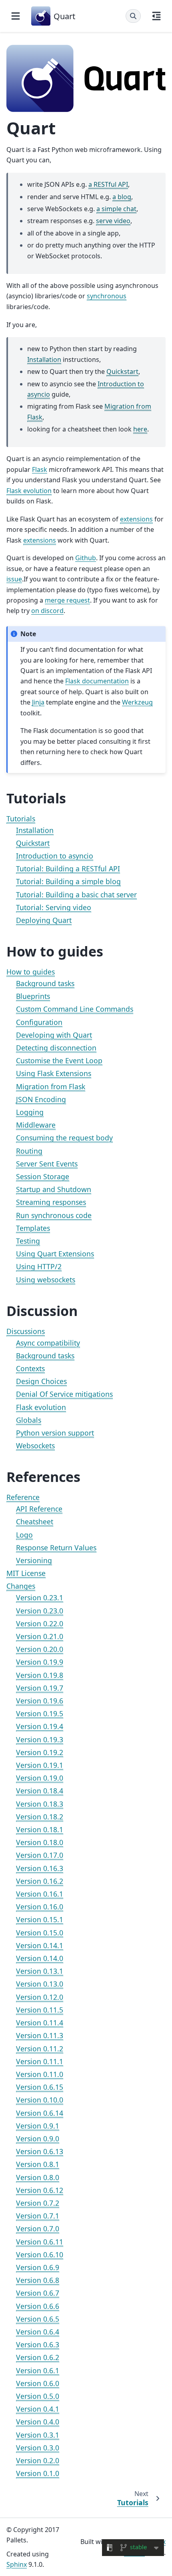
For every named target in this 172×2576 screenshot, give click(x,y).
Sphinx (17, 2564)
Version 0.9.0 (38, 2139)
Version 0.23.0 (40, 1611)
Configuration (39, 1022)
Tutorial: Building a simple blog (68, 881)
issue (14, 579)
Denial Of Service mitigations (64, 1394)
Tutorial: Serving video (54, 907)
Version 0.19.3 (40, 1739)
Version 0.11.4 (40, 2023)
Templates (33, 1228)
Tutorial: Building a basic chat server (76, 895)
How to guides (31, 972)
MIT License (26, 1573)
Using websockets (46, 1280)
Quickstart (33, 843)
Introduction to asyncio (55, 856)
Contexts (30, 1368)
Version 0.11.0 (40, 2074)
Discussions (26, 1331)
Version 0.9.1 (38, 2126)
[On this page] (156, 16)
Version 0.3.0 (38, 2448)
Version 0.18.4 (40, 1791)
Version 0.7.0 (38, 2229)
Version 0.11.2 (40, 2049)
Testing (28, 1241)
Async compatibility (48, 1343)
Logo (24, 1535)
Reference (23, 1497)
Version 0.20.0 (40, 1649)
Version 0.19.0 (40, 1778)
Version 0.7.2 (38, 2203)
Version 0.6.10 (40, 2254)
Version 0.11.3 (40, 2035)
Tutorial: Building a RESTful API (68, 869)
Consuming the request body (64, 1138)
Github (86, 558)
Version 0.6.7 (38, 2293)
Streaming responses (51, 1202)
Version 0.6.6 (38, 2306)
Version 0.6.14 (40, 2113)
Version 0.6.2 (38, 2357)
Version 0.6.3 (38, 2344)
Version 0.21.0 (40, 1636)
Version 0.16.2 (40, 1881)
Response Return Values (56, 1548)
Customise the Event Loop (59, 1060)
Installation (35, 830)
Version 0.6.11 (40, 2242)
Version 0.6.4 (38, 2332)
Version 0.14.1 (40, 1945)
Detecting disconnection (56, 1048)
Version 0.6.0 (38, 2383)
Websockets (35, 1446)
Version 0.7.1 (38, 2216)
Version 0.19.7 (40, 1688)
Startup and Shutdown (54, 1189)
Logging (30, 1112)
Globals (29, 1420)
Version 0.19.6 (40, 1701)
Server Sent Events (47, 1164)
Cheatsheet (35, 1522)
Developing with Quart (54, 1035)
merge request (67, 600)
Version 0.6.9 (38, 2267)
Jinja (38, 702)
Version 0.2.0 (38, 2460)
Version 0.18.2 (40, 1817)
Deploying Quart (44, 920)
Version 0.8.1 (38, 2164)
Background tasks (45, 983)
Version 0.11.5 (40, 2010)
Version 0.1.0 (38, 2473)
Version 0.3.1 (38, 2435)
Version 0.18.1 (40, 1829)
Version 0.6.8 (38, 2280)
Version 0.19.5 (40, 1713)
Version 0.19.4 (40, 1726)
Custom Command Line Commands (75, 1009)
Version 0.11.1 (40, 2061)
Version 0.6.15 (40, 2087)
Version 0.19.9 (40, 1662)
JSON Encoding (41, 1099)
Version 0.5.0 (38, 2396)
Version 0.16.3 (40, 1868)
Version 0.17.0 (40, 1855)
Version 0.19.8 (40, 1675)
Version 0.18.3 (40, 1804)
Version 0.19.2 (40, 1752)
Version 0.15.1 (40, 1919)
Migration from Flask (51, 1086)
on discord (47, 611)
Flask (40, 469)
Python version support (55, 1433)
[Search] (133, 16)
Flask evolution (41, 1407)
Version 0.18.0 (40, 1842)
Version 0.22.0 (40, 1623)
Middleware (36, 1125)
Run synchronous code (54, 1215)
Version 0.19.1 (40, 1765)
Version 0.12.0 (40, 1997)
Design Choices (41, 1381)
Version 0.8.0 (38, 2177)
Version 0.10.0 (40, 2100)
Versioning (34, 1560)
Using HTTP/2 (39, 1266)
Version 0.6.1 (38, 2370)
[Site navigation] (16, 16)
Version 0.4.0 (38, 2422)
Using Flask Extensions (54, 1073)
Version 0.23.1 (40, 1598)
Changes (21, 1586)
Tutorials (21, 819)
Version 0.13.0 (40, 1984)
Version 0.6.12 (40, 2190)
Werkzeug (137, 702)
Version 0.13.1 (40, 1971)
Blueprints (33, 996)
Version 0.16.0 (40, 1907)
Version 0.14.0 (40, 1958)
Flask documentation (97, 681)
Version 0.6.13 (40, 2151)
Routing (29, 1151)
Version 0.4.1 (38, 2409)
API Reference (39, 1509)
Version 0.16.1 (40, 1894)
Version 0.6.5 (38, 2319)
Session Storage (43, 1176)
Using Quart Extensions (55, 1254)
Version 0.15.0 (40, 1933)
